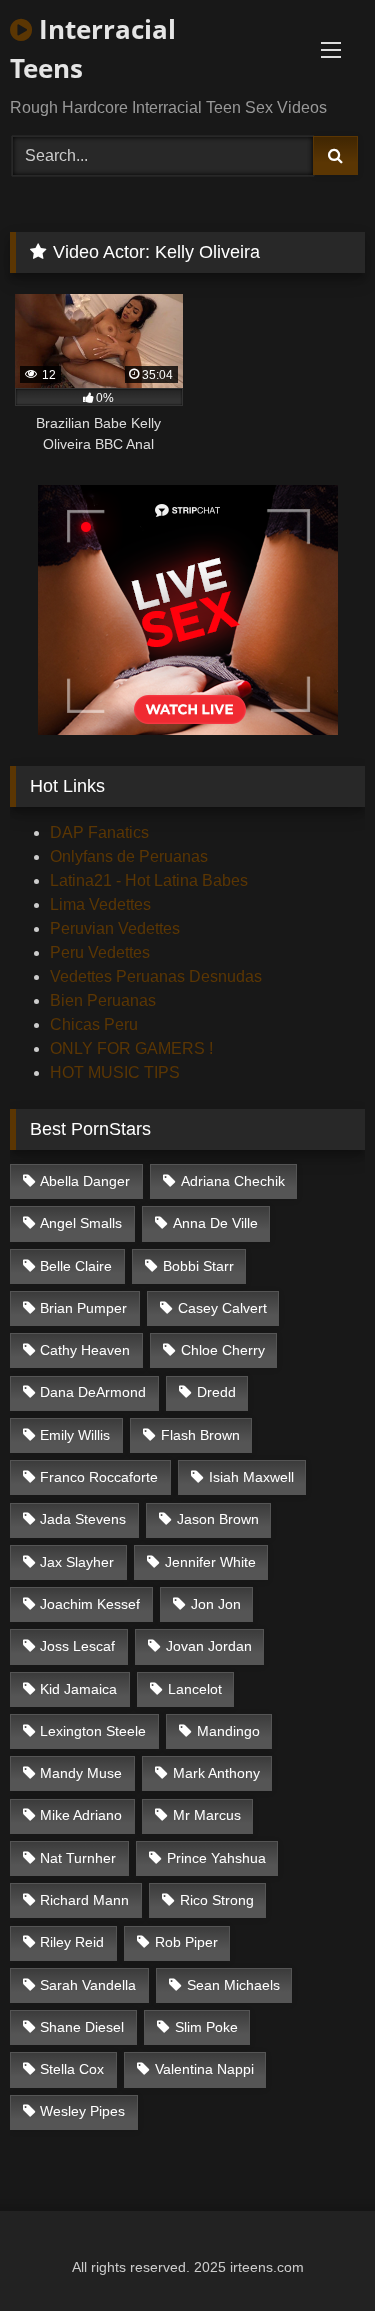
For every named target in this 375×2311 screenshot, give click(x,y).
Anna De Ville (215, 1223)
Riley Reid (72, 1942)
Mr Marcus (207, 1815)
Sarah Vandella (88, 1985)
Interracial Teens (93, 48)
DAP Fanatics (99, 832)
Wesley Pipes (82, 2111)
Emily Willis (75, 1435)
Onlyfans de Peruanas (129, 856)
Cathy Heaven (85, 1350)
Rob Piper (186, 1942)
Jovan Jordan (209, 1646)
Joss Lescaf (77, 1646)
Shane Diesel (82, 2027)
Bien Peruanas (103, 1000)
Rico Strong (217, 1900)
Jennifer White (210, 1562)
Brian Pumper (83, 1308)
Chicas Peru (94, 1024)
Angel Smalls (81, 1223)
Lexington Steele (93, 1731)
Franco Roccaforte (99, 1477)
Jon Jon (216, 1604)
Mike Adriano (81, 1815)
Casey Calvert (222, 1308)
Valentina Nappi (204, 2069)
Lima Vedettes (100, 904)
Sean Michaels (233, 1985)
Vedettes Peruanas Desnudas (156, 976)
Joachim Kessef (90, 1604)
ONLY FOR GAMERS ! (131, 1048)
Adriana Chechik (233, 1181)
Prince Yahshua (216, 1858)
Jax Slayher (77, 1562)
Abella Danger (85, 1181)
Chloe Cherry (223, 1350)
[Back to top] (313, 2251)
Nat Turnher (78, 1858)
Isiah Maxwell (251, 1477)
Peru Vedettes (100, 952)
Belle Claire (76, 1266)
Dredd (216, 1392)
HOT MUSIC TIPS (115, 1072)
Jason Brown (218, 1519)
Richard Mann (84, 1900)
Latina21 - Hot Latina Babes (149, 880)
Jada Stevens (83, 1519)
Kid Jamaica (78, 1689)
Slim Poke (206, 2027)
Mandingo (228, 1731)
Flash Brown (200, 1435)
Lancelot (195, 1689)
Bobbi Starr (198, 1266)
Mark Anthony (216, 1773)
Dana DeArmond (93, 1392)
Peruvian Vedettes (115, 928)
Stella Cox (72, 2069)
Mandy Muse (81, 1773)
